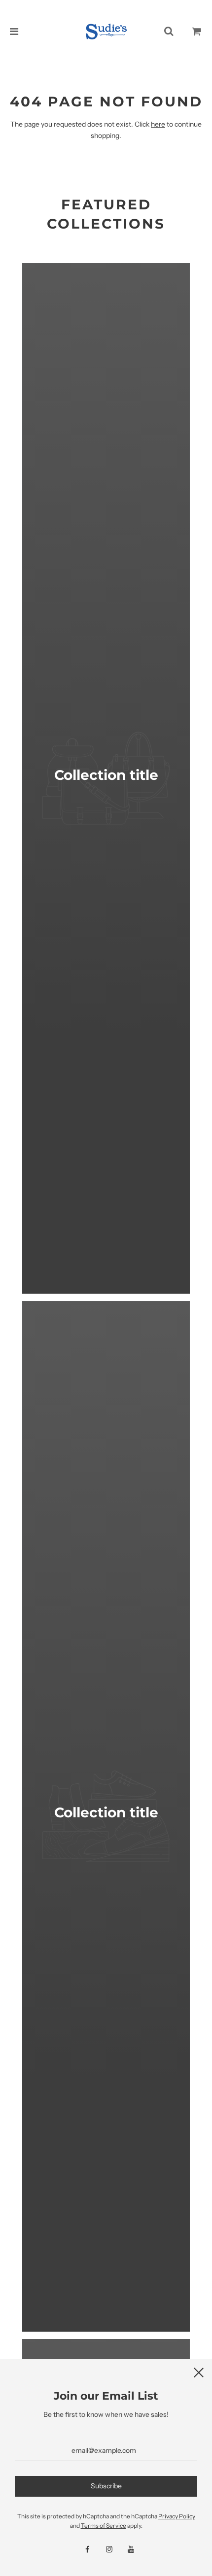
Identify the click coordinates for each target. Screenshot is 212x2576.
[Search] (169, 32)
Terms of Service (104, 2526)
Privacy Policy (177, 2516)
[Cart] (197, 32)
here (158, 124)
